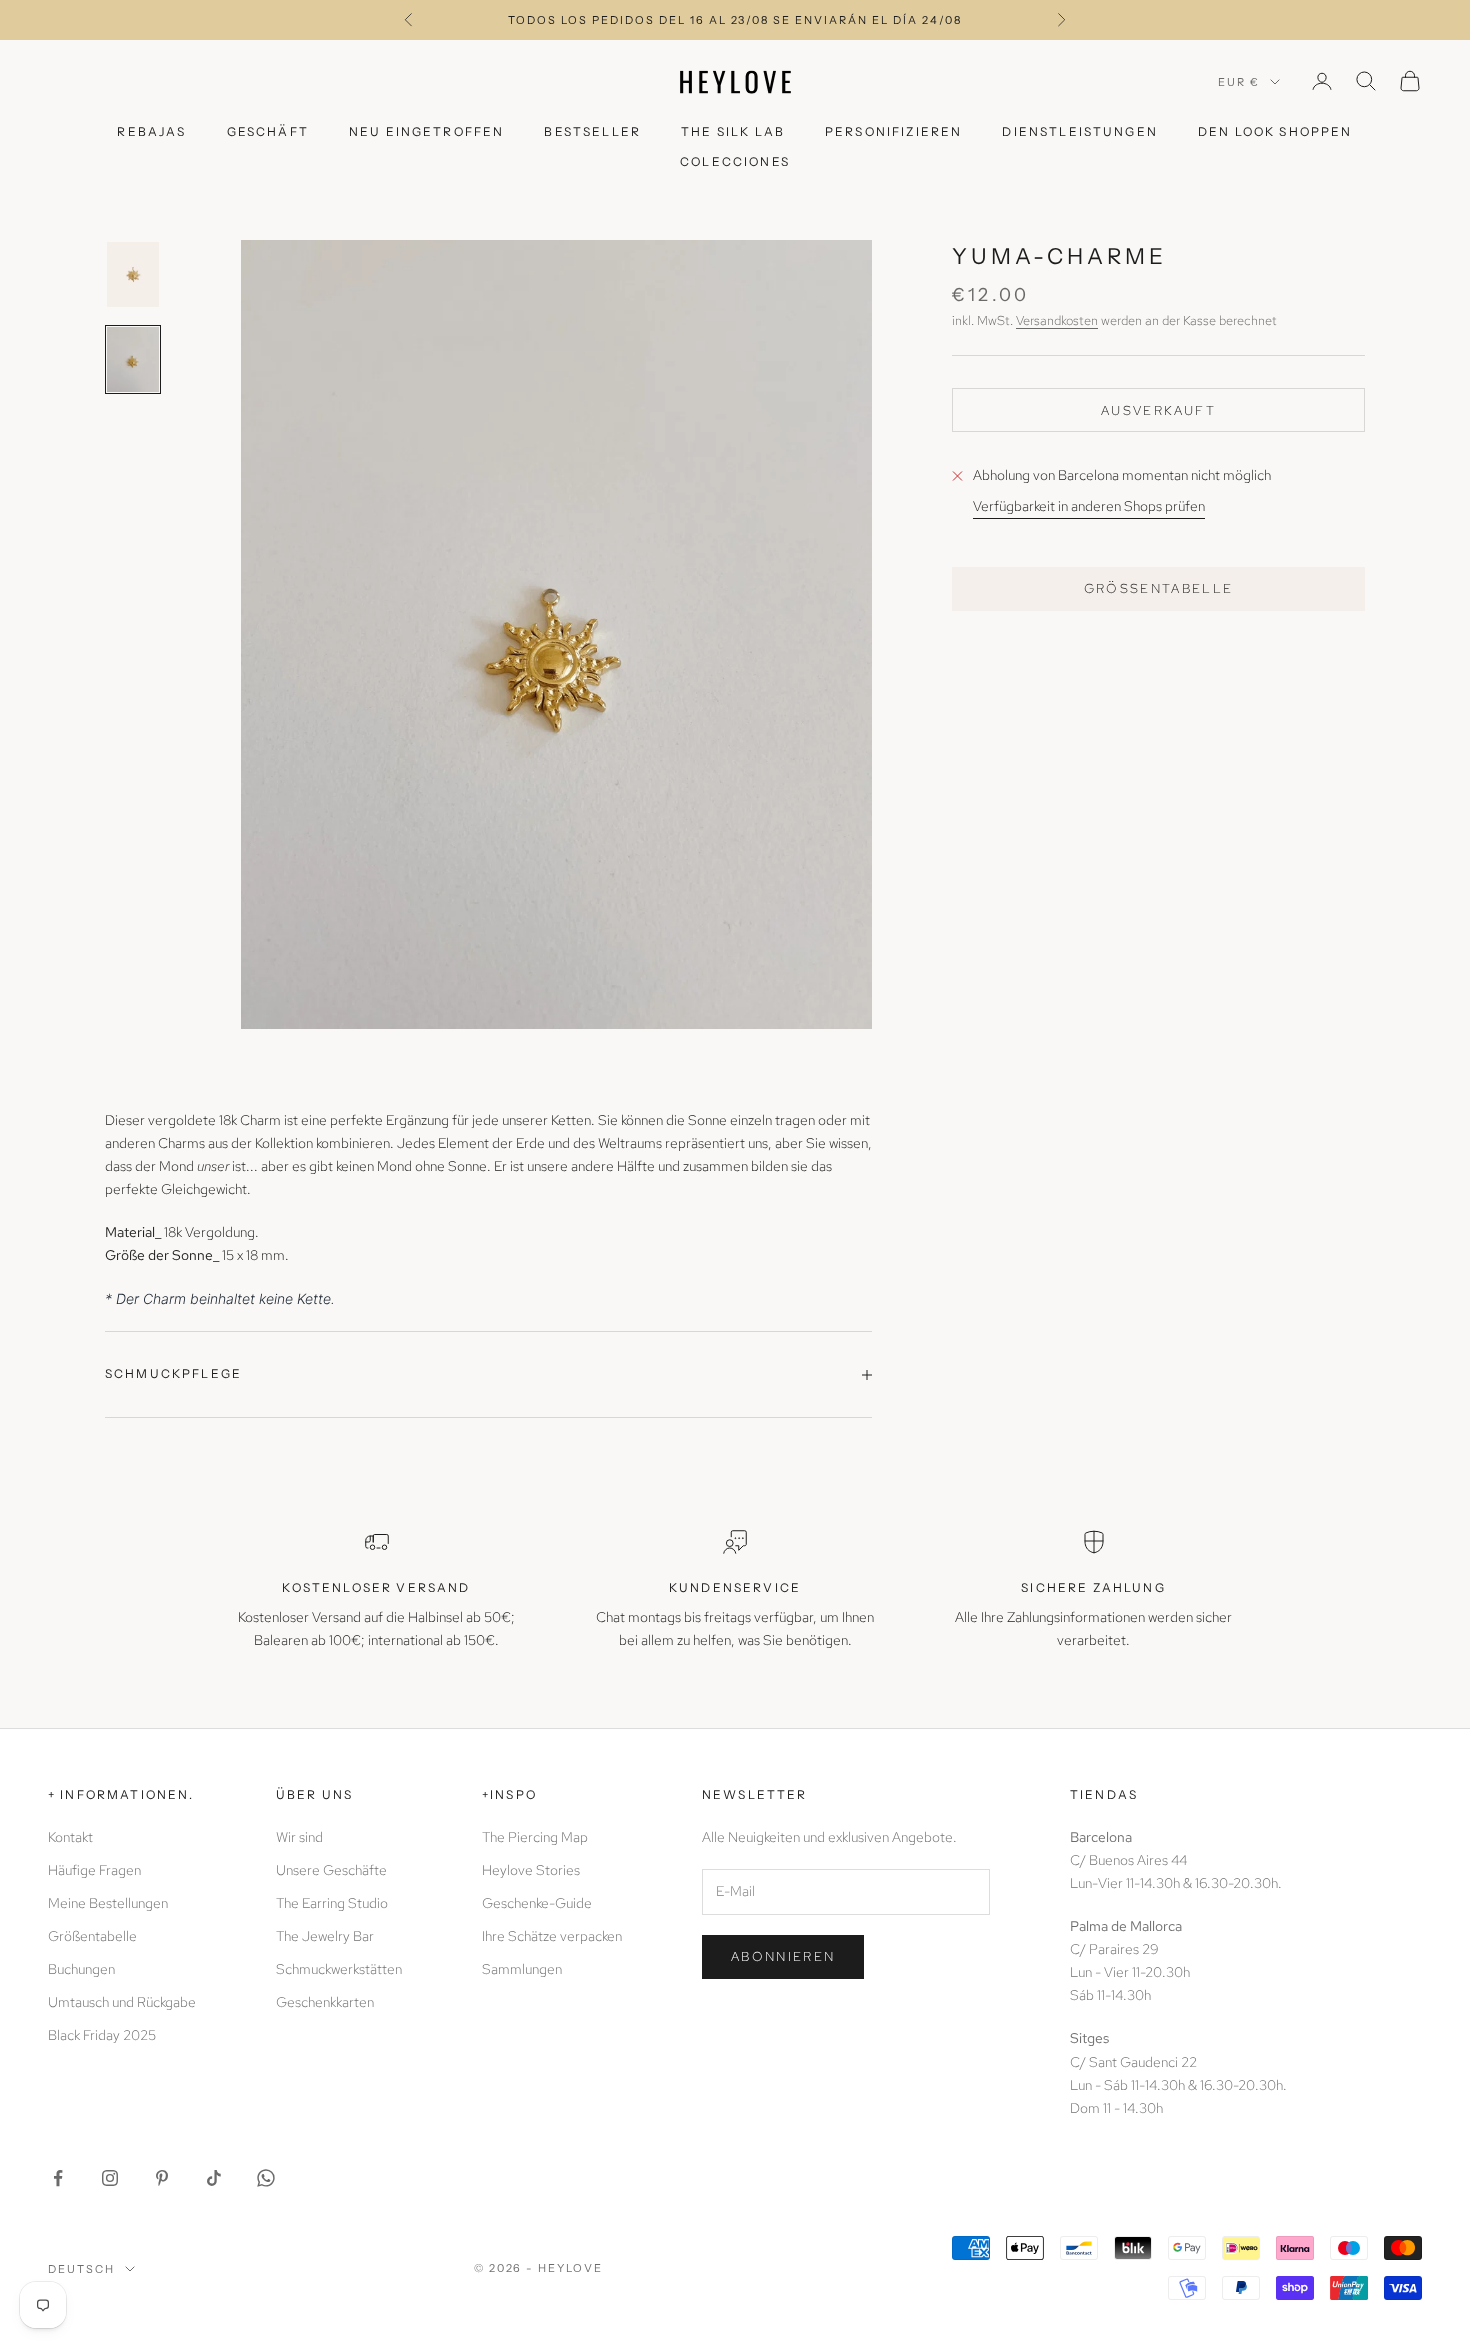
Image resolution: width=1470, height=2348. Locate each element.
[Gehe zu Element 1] (133, 274)
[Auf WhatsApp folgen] (266, 2178)
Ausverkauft (1158, 410)
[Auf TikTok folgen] (214, 2178)
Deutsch (81, 2269)
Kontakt (70, 1837)
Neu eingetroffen (427, 131)
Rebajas (151, 131)
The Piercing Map (535, 1837)
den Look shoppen (1275, 131)
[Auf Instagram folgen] (110, 2178)
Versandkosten (1057, 320)
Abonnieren (783, 1956)
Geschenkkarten (325, 2002)
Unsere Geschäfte (331, 1870)
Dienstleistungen (1080, 131)
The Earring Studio (332, 1903)
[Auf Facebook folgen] (58, 2178)
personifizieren (893, 131)
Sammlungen (522, 1969)
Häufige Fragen (94, 1870)
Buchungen (81, 1969)
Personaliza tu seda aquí (735, 21)
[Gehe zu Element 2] (133, 359)
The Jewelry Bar (325, 1936)
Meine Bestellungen (108, 1903)
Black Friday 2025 (102, 2035)
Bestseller (592, 131)
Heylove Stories (531, 1870)
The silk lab (733, 131)
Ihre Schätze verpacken (552, 1936)
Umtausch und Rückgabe (122, 2002)
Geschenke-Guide (537, 1903)
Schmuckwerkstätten (339, 1969)
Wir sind (299, 1837)
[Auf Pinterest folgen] (162, 2178)
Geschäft (268, 131)
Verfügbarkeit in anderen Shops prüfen (1089, 507)
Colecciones (735, 161)
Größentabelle (1159, 588)
